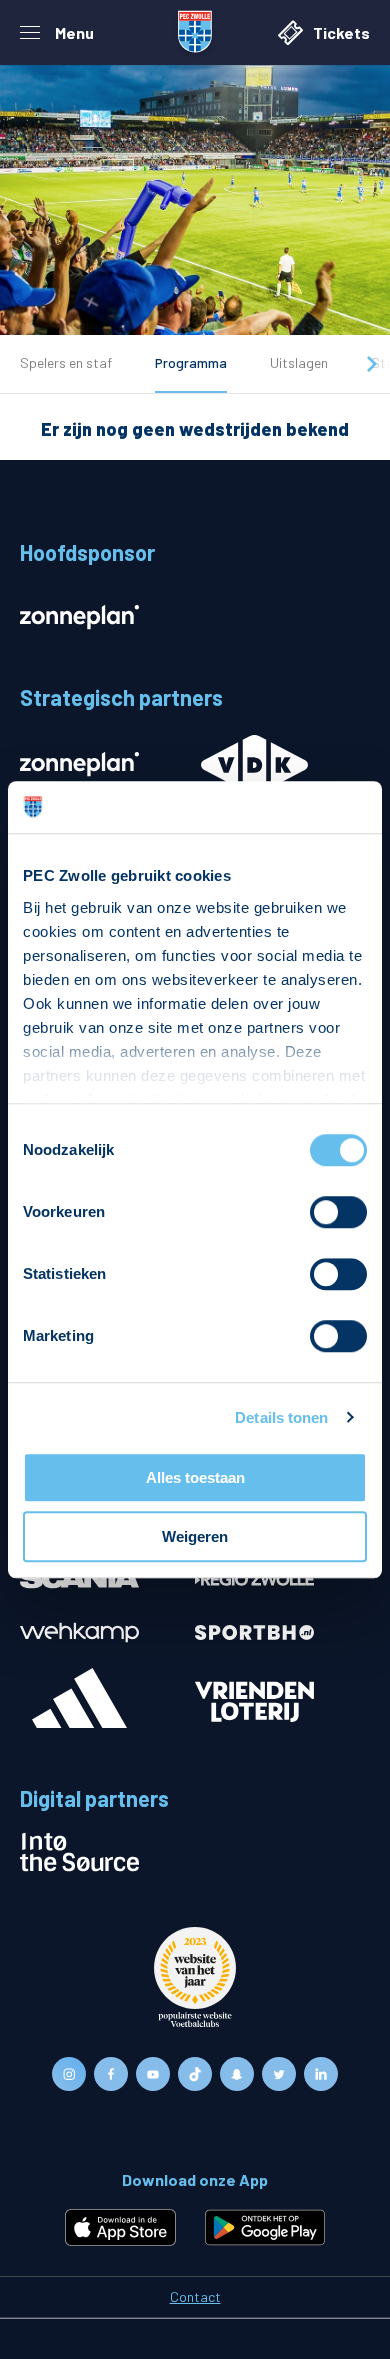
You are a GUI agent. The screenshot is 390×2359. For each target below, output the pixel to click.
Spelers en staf (66, 362)
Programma (191, 362)
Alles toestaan (195, 1477)
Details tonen (281, 1417)
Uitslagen (299, 362)
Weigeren (195, 1536)
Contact (195, 2296)
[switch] (338, 1212)
